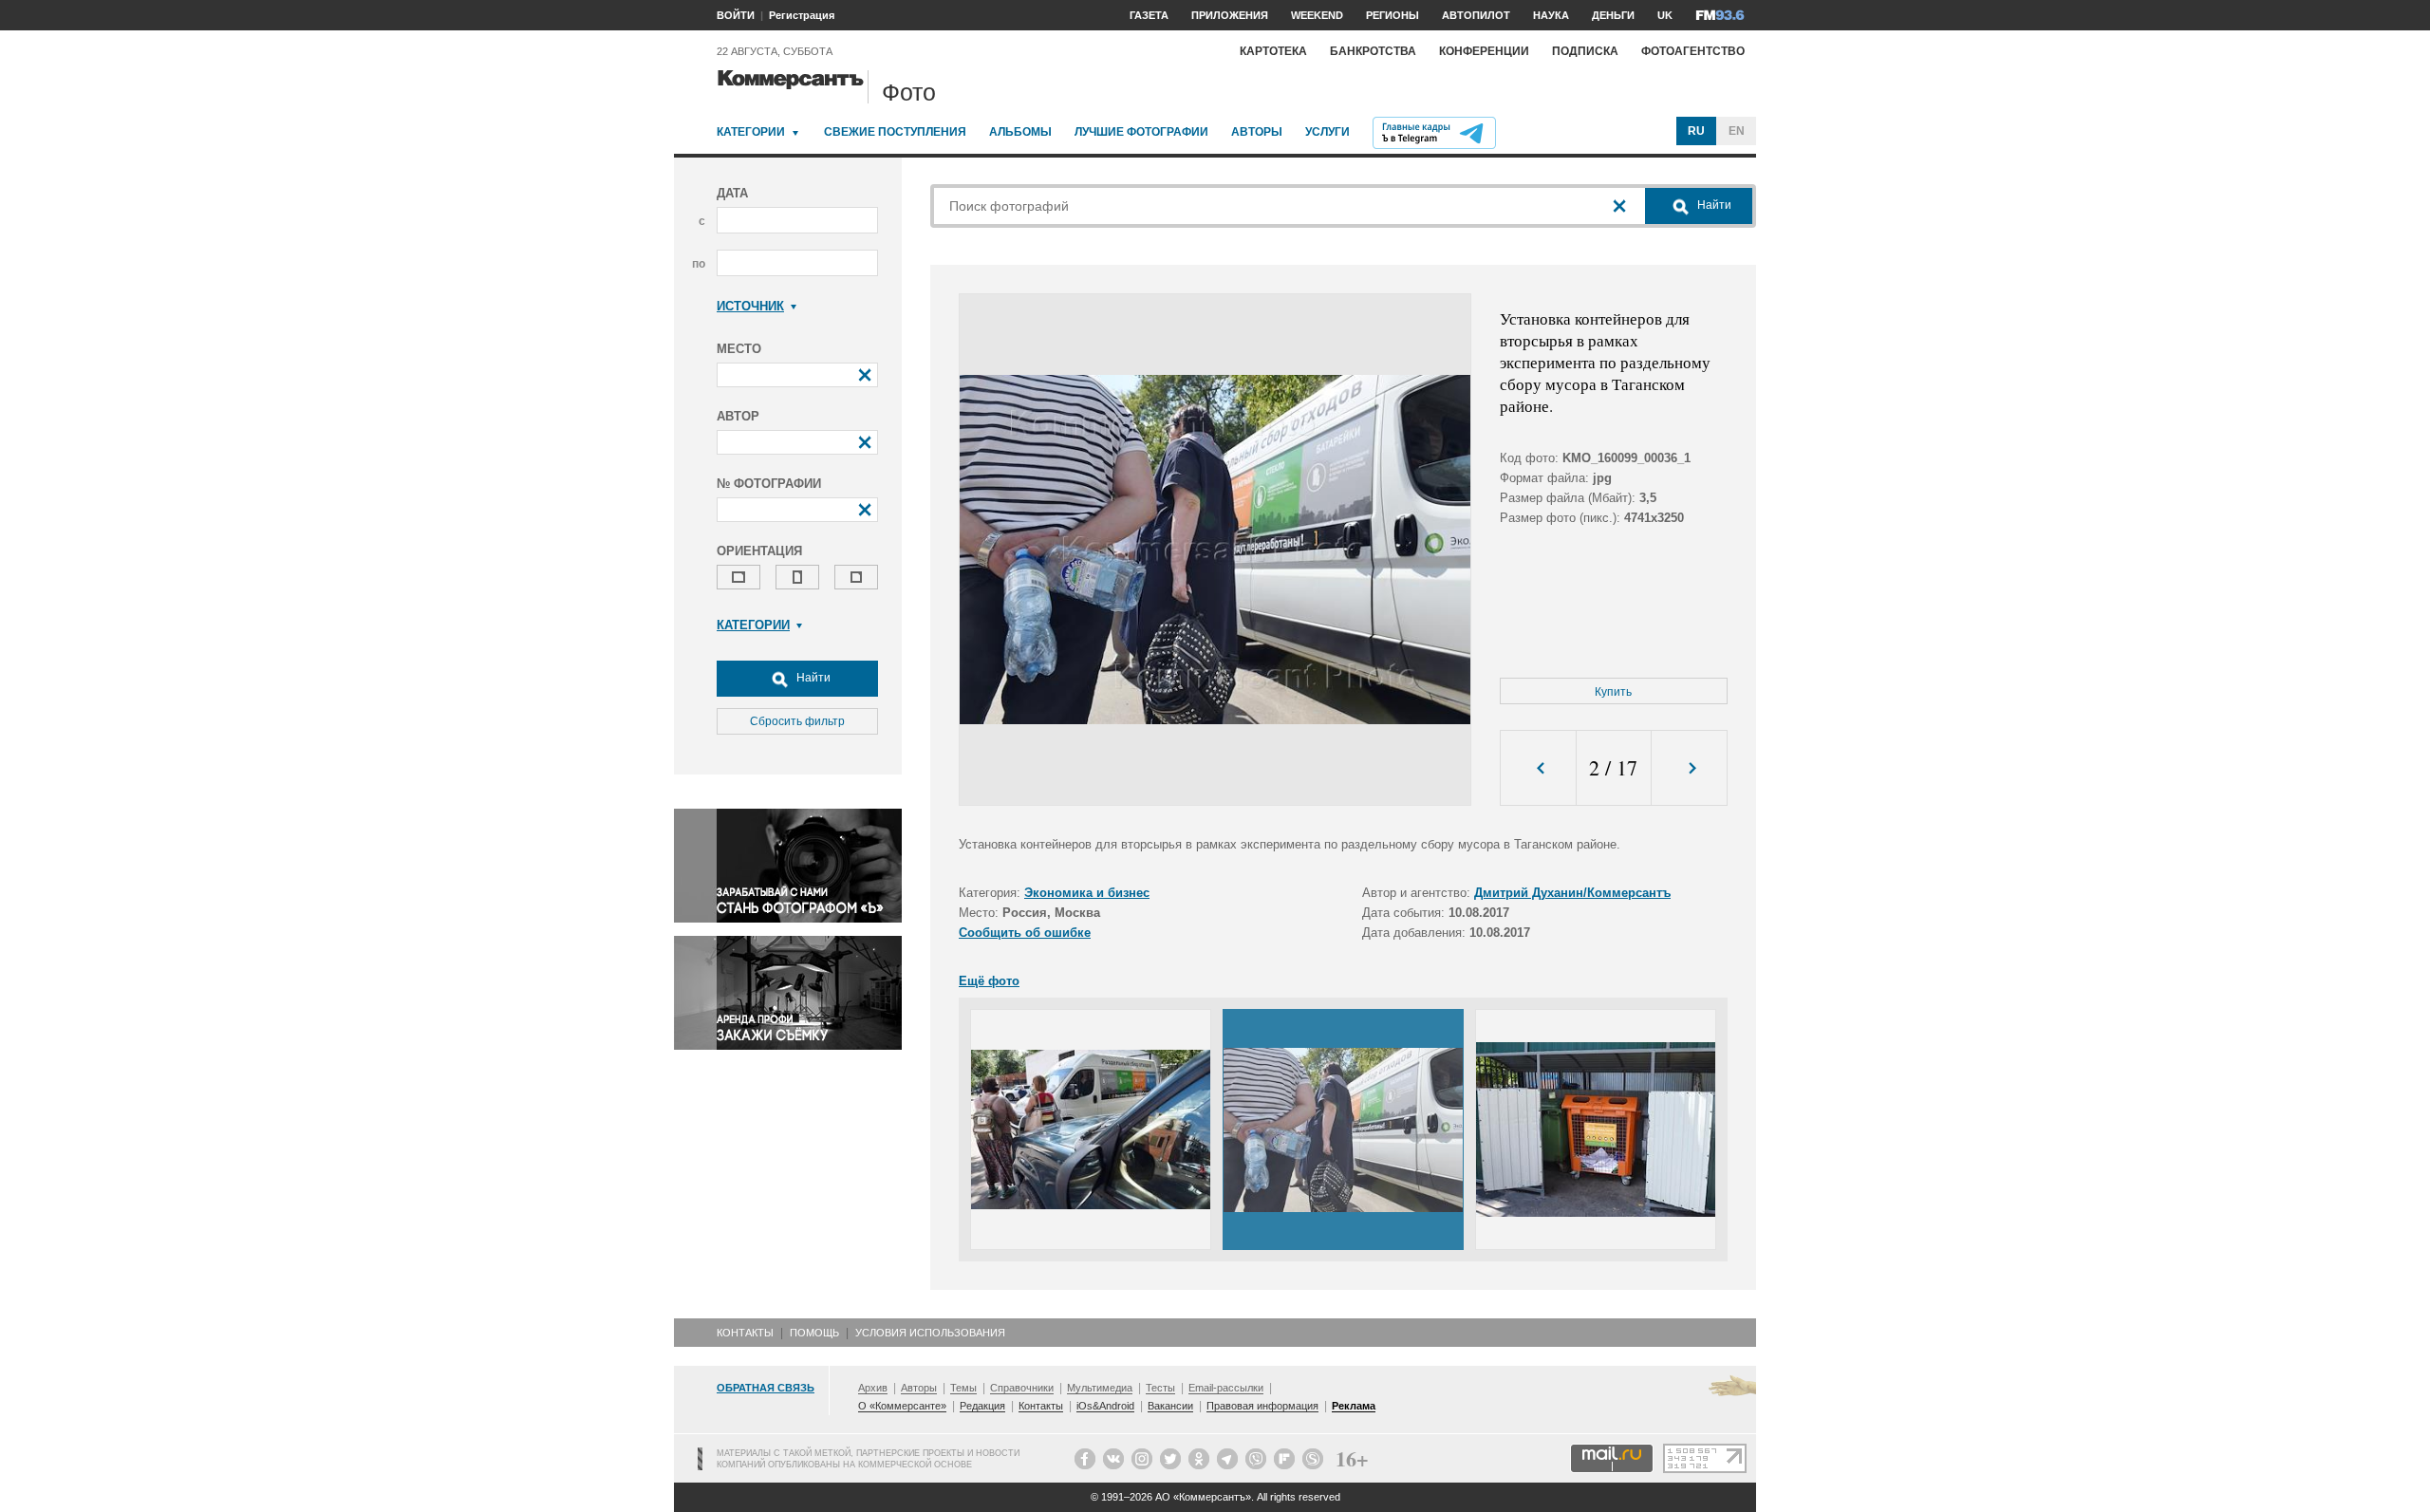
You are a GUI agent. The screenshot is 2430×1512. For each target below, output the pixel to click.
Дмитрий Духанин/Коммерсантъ (1572, 893)
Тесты (1160, 1388)
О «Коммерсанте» (902, 1406)
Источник (750, 306)
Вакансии (1170, 1406)
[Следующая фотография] (1689, 768)
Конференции (1484, 51)
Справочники (1022, 1388)
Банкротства (1373, 51)
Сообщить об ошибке (1025, 933)
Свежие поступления (895, 132)
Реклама (1354, 1406)
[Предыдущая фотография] (1538, 768)
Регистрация (802, 15)
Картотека (1273, 51)
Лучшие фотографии (1141, 132)
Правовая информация (1262, 1406)
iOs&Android (1105, 1406)
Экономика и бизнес (1087, 893)
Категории (751, 132)
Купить (1613, 692)
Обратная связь (766, 1388)
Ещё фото (989, 981)
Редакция (982, 1406)
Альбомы (1020, 132)
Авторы (1257, 132)
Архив (873, 1388)
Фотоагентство (1693, 51)
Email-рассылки (1226, 1388)
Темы (963, 1388)
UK (1665, 15)
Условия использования (930, 1333)
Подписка (1585, 51)
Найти (812, 678)
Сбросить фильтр (797, 721)
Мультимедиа (1100, 1388)
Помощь (814, 1333)
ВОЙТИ (736, 15)
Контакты (745, 1333)
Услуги (1327, 132)
